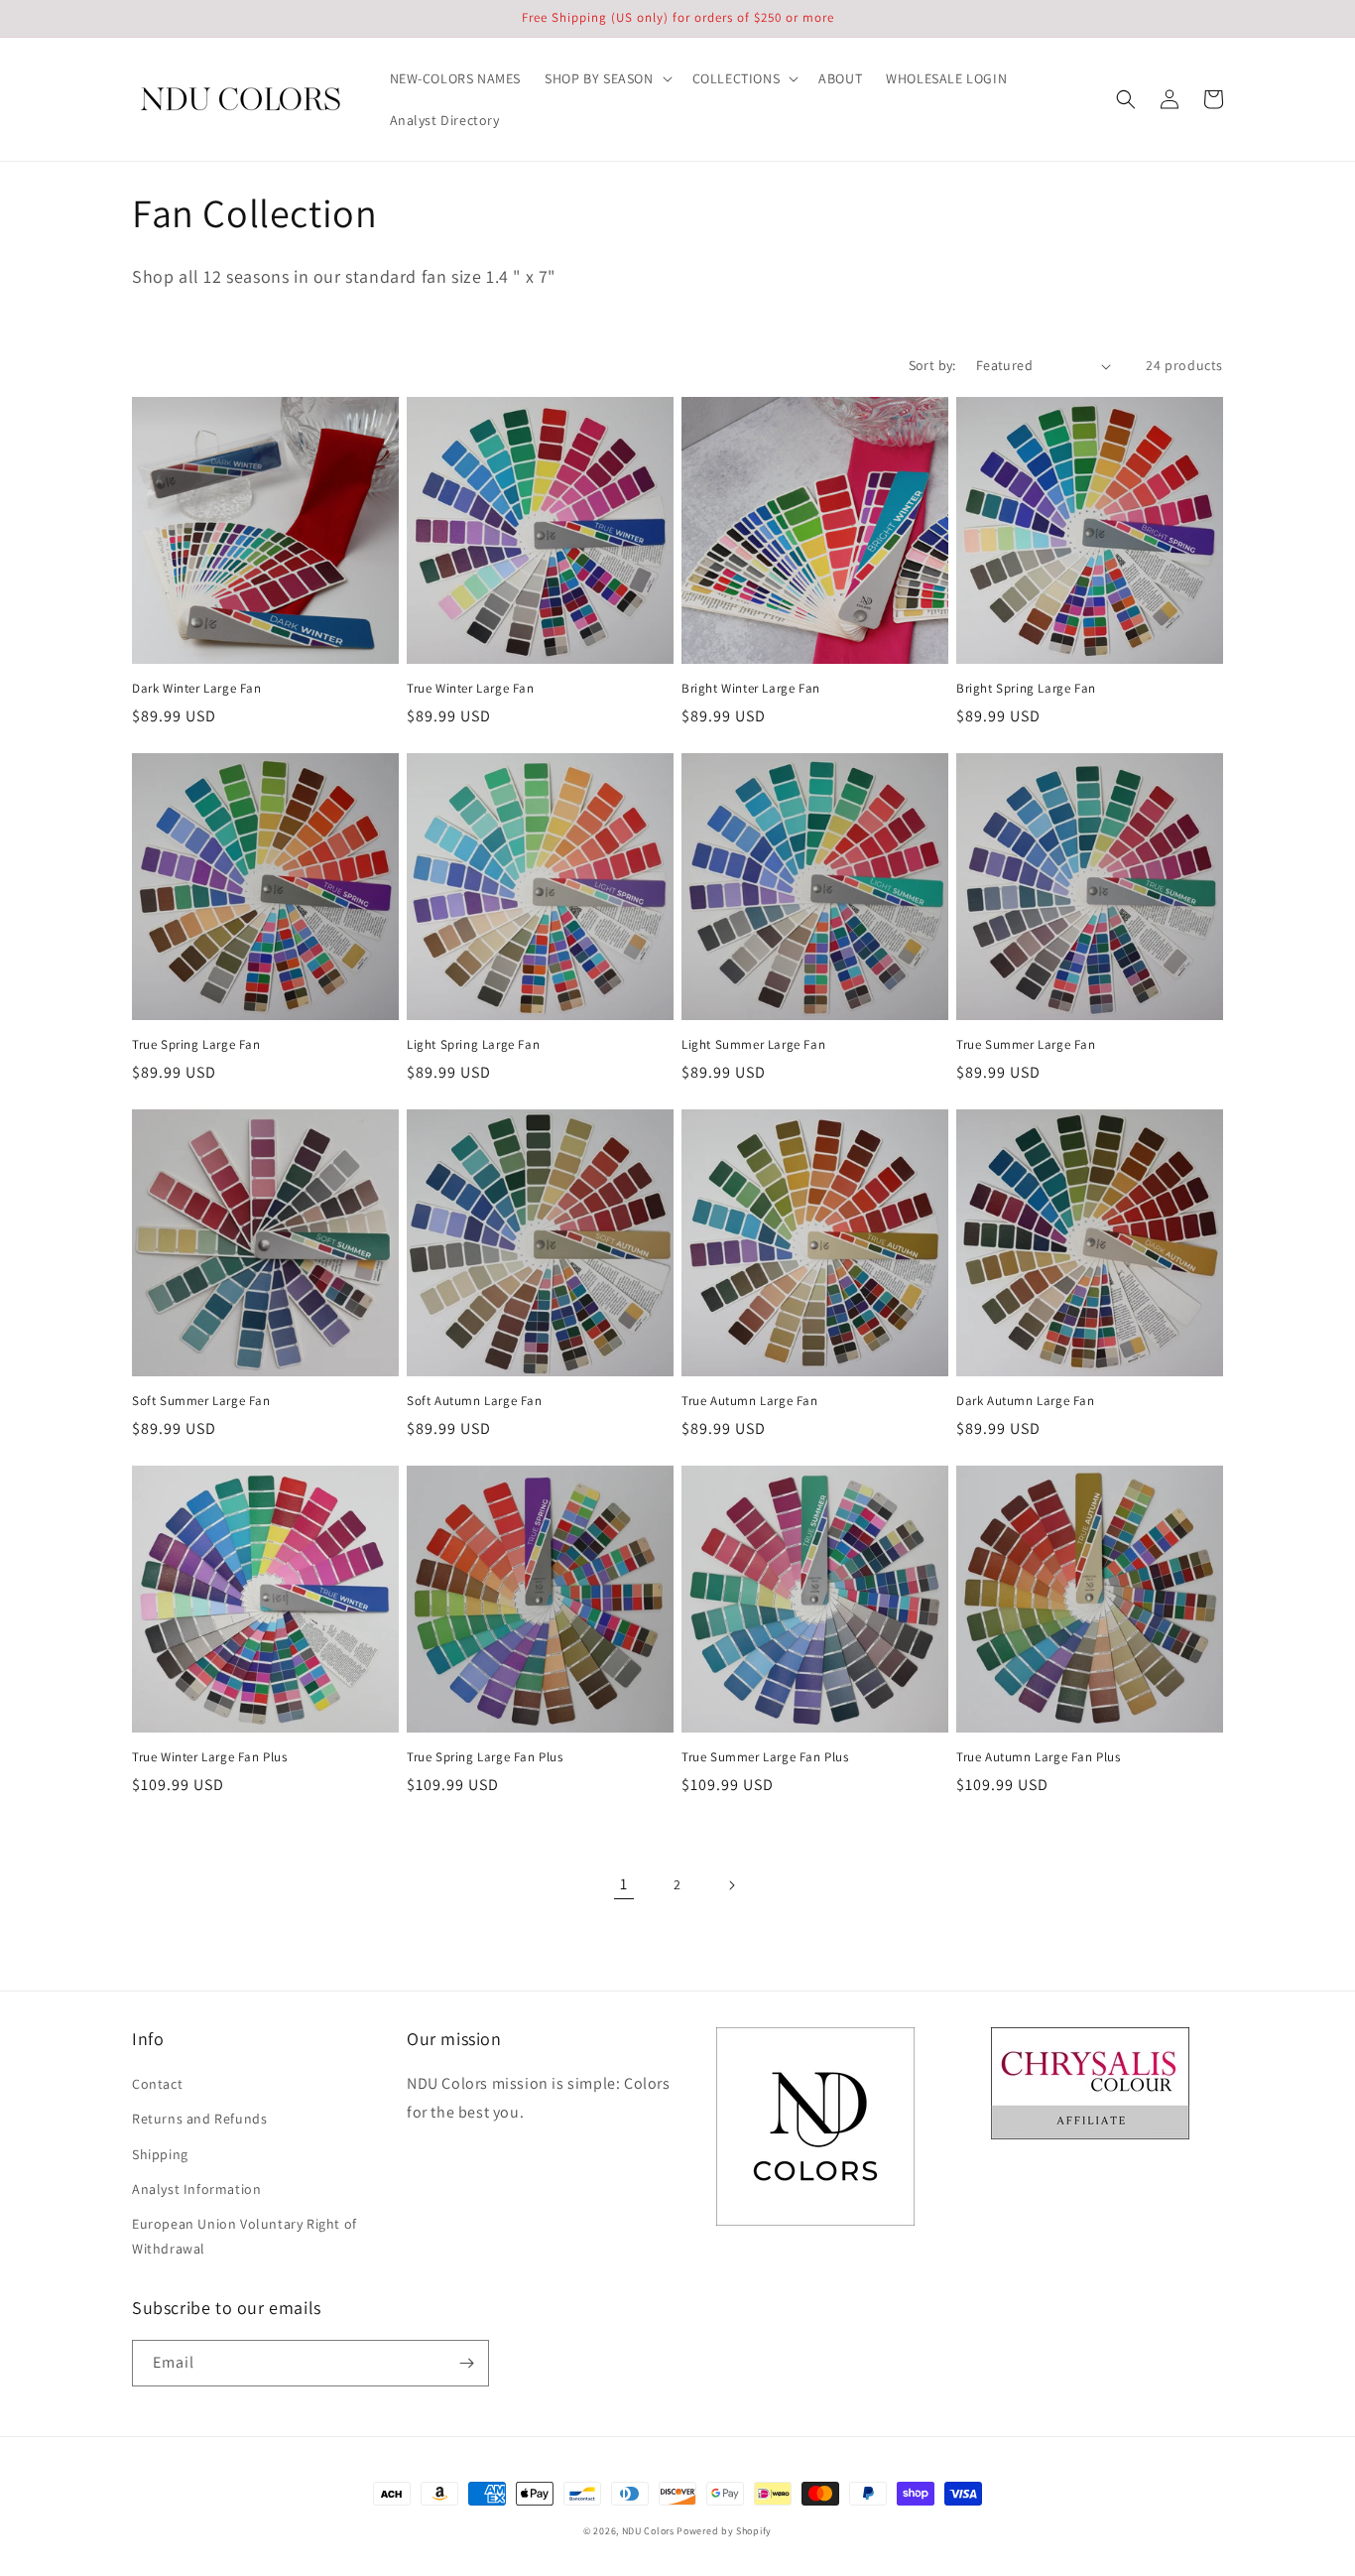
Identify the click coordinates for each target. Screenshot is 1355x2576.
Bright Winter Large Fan (751, 689)
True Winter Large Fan (471, 689)
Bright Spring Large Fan (1026, 689)
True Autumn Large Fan (750, 1401)
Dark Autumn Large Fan (1026, 1401)
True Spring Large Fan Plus (485, 1757)
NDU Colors (648, 2531)
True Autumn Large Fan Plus (1039, 1757)
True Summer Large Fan (1026, 1045)
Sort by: (932, 365)
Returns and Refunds (199, 2119)
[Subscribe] (466, 2363)
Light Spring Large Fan (473, 1045)
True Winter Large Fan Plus (210, 1757)
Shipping (160, 2154)
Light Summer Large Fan (753, 1045)
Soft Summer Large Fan (201, 1401)
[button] (606, 78)
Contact (157, 2084)
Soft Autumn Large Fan (475, 1401)
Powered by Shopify (724, 2531)
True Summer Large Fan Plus (765, 1757)
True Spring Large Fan (196, 1045)
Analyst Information (196, 2189)
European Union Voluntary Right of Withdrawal (245, 2236)
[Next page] (731, 1885)
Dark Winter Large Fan (197, 689)
